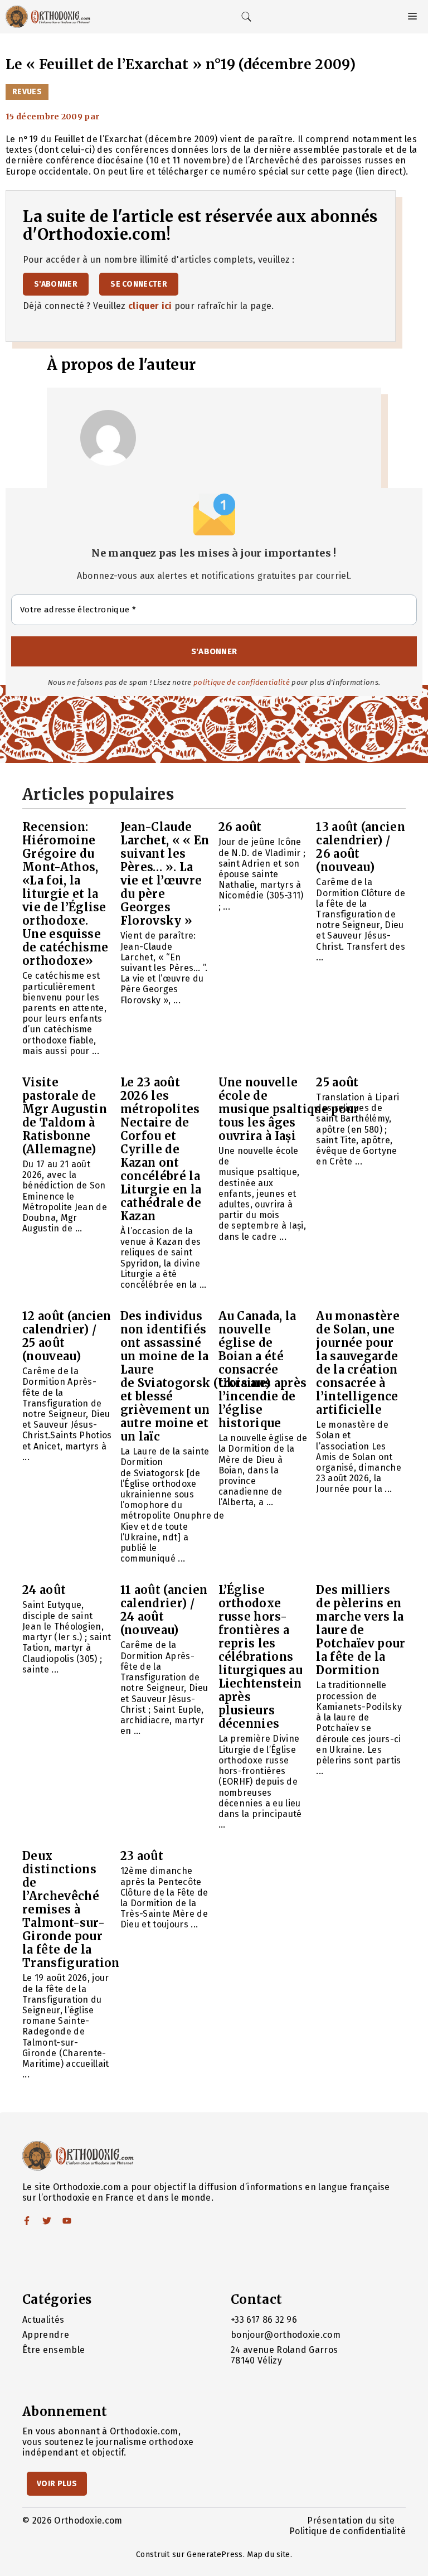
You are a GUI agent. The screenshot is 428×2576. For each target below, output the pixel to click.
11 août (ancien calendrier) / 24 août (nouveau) (164, 1610)
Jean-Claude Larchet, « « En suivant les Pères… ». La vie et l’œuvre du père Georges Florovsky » (165, 874)
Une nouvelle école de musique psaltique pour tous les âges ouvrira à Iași (289, 1109)
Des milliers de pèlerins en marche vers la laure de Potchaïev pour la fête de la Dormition (361, 1630)
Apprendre (46, 2335)
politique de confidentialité (242, 682)
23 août (142, 1856)
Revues (27, 92)
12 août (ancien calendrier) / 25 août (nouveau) (67, 1336)
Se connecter (139, 284)
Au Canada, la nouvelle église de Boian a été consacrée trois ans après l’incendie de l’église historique (263, 1369)
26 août (240, 827)
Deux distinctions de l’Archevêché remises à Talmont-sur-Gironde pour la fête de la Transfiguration (71, 1909)
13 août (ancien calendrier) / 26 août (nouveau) (361, 847)
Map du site (269, 2555)
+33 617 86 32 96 (264, 2320)
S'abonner (56, 284)
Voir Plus (57, 2484)
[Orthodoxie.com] (48, 17)
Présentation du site (351, 2521)
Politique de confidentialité (347, 2531)
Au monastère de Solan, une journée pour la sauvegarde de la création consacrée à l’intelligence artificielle (358, 1363)
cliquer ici (150, 306)
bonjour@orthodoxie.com (286, 2335)
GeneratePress (215, 2555)
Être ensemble (53, 2350)
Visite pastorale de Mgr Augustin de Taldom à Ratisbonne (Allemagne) (65, 1116)
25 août (337, 1082)
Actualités (43, 2320)
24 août (44, 1590)
